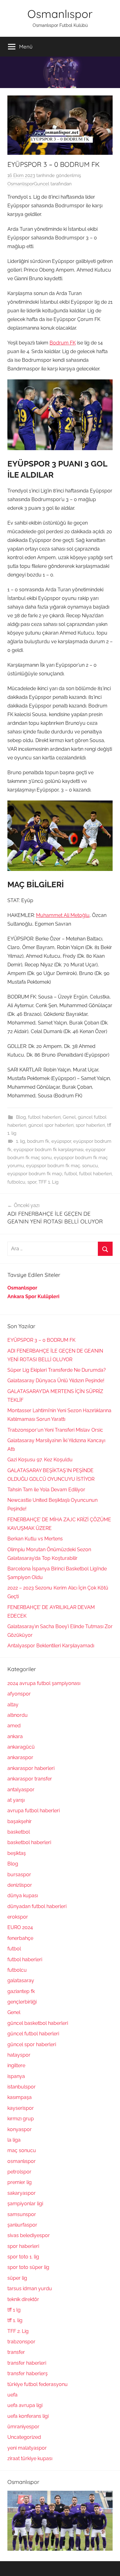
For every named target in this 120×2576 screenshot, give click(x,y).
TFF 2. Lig (18, 2331)
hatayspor (19, 2055)
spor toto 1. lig (23, 2257)
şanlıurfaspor (22, 2225)
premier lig (20, 2182)
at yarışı (16, 1800)
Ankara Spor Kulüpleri (33, 1296)
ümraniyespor (23, 2427)
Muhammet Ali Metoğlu (63, 915)
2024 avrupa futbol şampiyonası (44, 1683)
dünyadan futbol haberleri (37, 1906)
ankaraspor (20, 1757)
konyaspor (20, 2129)
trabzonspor (21, 2342)
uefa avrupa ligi (25, 2405)
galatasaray (21, 1981)
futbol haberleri (44, 1117)
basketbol (19, 1832)
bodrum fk (38, 1141)
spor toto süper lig (28, 2267)
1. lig (20, 1141)
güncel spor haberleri (51, 1125)
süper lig (17, 2278)
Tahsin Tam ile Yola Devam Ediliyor (46, 1490)
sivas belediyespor (29, 2235)
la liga (14, 2140)
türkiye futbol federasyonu (38, 2384)
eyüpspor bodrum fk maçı (35, 1174)
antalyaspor (21, 1790)
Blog (21, 1117)
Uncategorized (24, 2437)
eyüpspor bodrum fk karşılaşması (48, 1150)
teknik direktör (23, 2299)
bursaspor (19, 1875)
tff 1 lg (14, 2310)
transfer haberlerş (28, 2373)
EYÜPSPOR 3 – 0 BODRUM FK (41, 1340)
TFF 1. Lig (48, 1182)
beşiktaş (17, 1853)
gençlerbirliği (22, 2002)
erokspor (18, 1917)
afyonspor (19, 1694)
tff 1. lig (15, 2320)
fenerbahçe (20, 1938)
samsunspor (22, 2214)
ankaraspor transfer (30, 1779)
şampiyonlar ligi (25, 2204)
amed (14, 1726)
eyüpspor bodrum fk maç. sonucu (62, 1166)
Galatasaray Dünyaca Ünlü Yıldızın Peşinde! (56, 1381)
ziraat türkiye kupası (30, 2458)
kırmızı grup (21, 2119)
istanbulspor (22, 2087)
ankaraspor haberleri (31, 1768)
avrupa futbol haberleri (34, 1811)
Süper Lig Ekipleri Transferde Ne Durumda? (57, 1370)
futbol (71, 1174)
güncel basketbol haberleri (38, 2023)
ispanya (16, 2076)
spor (32, 1182)
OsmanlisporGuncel (28, 184)
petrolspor (19, 2172)
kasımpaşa (20, 2097)
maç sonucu (22, 2150)
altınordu (18, 1715)
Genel (69, 1117)
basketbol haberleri (29, 1842)
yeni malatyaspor (27, 2448)
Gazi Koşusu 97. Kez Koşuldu (40, 1460)
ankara (15, 1736)
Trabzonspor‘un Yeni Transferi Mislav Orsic (55, 1430)
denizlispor (20, 1885)
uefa (12, 2395)
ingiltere (16, 2065)
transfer (16, 2352)
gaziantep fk (21, 1991)
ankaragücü (21, 1747)
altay (13, 1705)
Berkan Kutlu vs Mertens (35, 1539)
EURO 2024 (20, 1927)
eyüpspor (61, 1141)
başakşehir (20, 1821)
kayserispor (21, 2108)
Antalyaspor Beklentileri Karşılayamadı (51, 1646)
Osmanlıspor (60, 14)
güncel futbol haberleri (33, 2034)
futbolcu (16, 1182)
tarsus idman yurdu (30, 2289)
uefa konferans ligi (28, 2416)
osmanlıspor (22, 2161)
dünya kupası (23, 1896)
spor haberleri (90, 1125)
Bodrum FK (63, 343)
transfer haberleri (27, 2363)
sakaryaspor (22, 2193)
